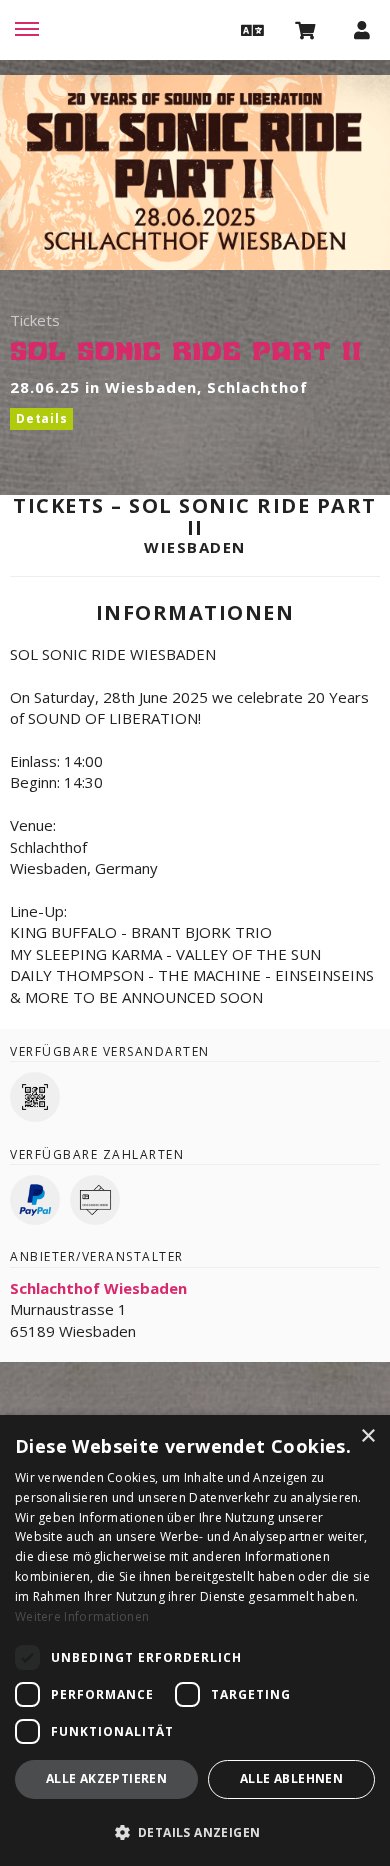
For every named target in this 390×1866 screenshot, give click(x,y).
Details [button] (41, 418)
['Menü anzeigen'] (27, 29)
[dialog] (195, 1640)
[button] (250, 29)
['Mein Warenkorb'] (306, 29)
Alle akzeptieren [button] (106, 1778)
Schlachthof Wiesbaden (98, 1288)
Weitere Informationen (82, 1616)
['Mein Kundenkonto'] (362, 29)
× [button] (367, 1436)
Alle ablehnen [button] (291, 1778)
